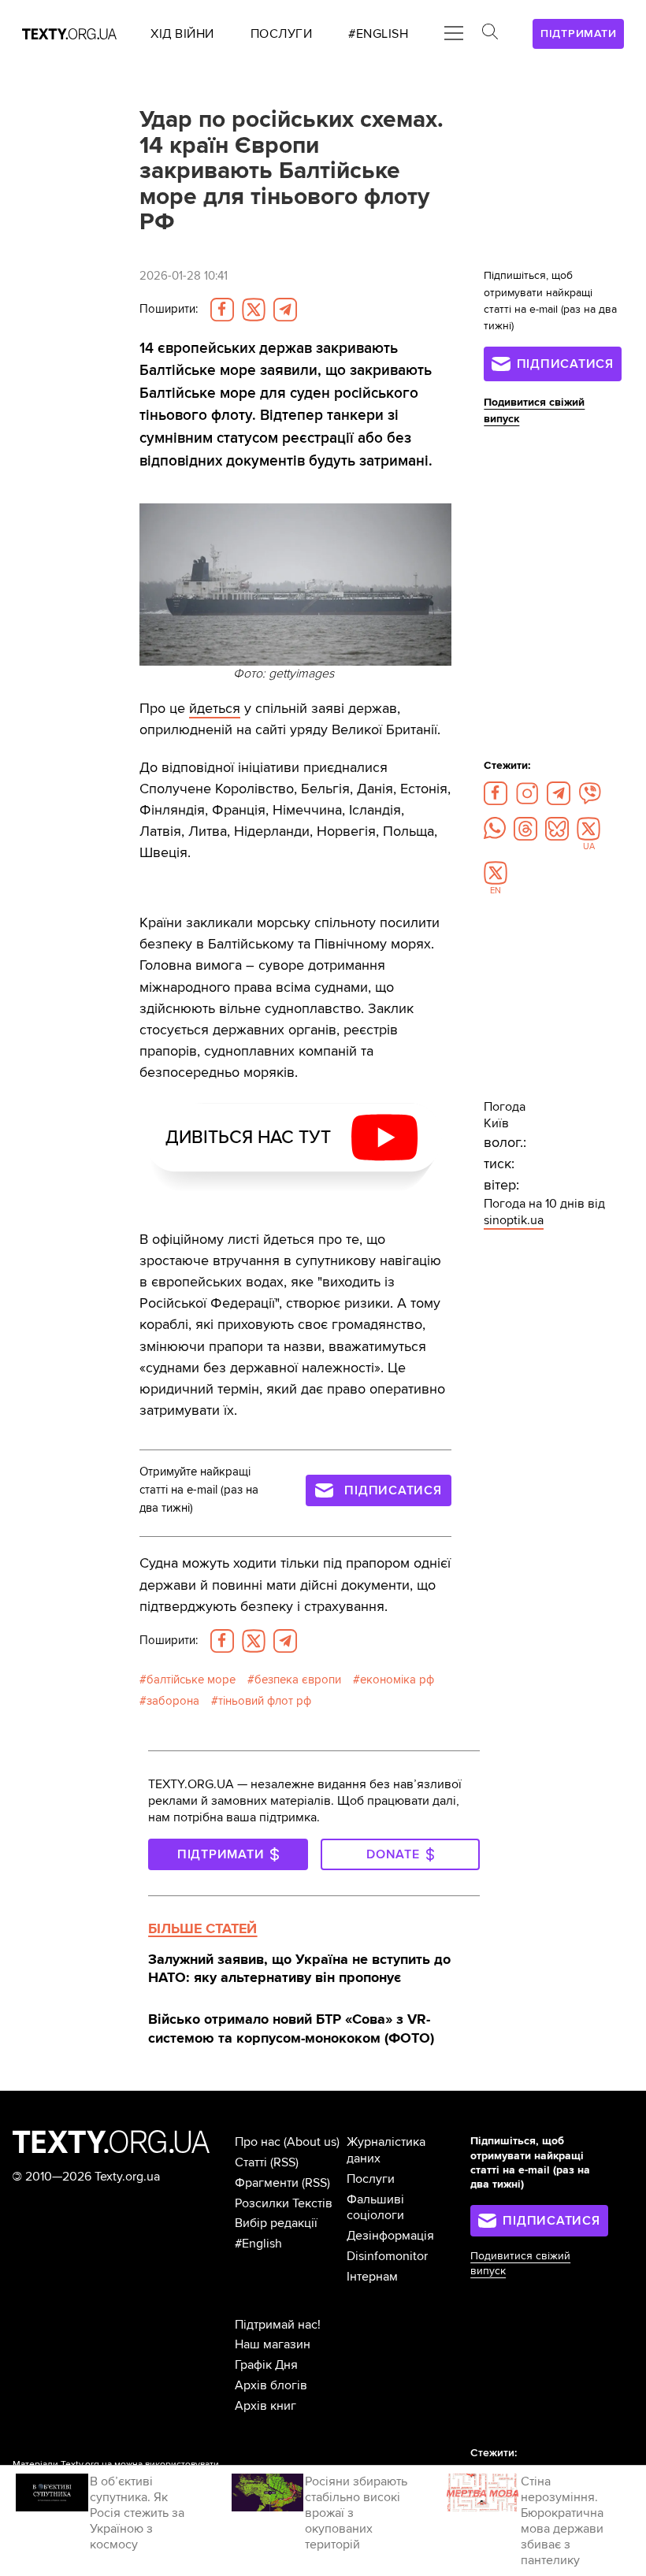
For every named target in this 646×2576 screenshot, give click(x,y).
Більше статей (202, 1928)
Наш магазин (273, 2344)
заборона (173, 1701)
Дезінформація (390, 2236)
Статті (251, 2162)
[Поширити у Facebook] (222, 310)
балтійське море (191, 1680)
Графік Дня (266, 2365)
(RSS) (284, 2162)
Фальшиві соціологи (375, 2208)
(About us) (312, 2142)
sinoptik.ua (514, 1220)
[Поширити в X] (254, 310)
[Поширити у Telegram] (285, 310)
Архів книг (265, 2406)
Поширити (169, 309)
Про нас (258, 2142)
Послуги (371, 2179)
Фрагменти (267, 2183)
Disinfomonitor (387, 2256)
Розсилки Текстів (284, 2203)
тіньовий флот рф (265, 1701)
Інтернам (372, 2277)
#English (258, 2244)
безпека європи (298, 1680)
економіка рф (397, 1680)
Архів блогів (271, 2385)
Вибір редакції (276, 2223)
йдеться (215, 708)
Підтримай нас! (278, 2325)
